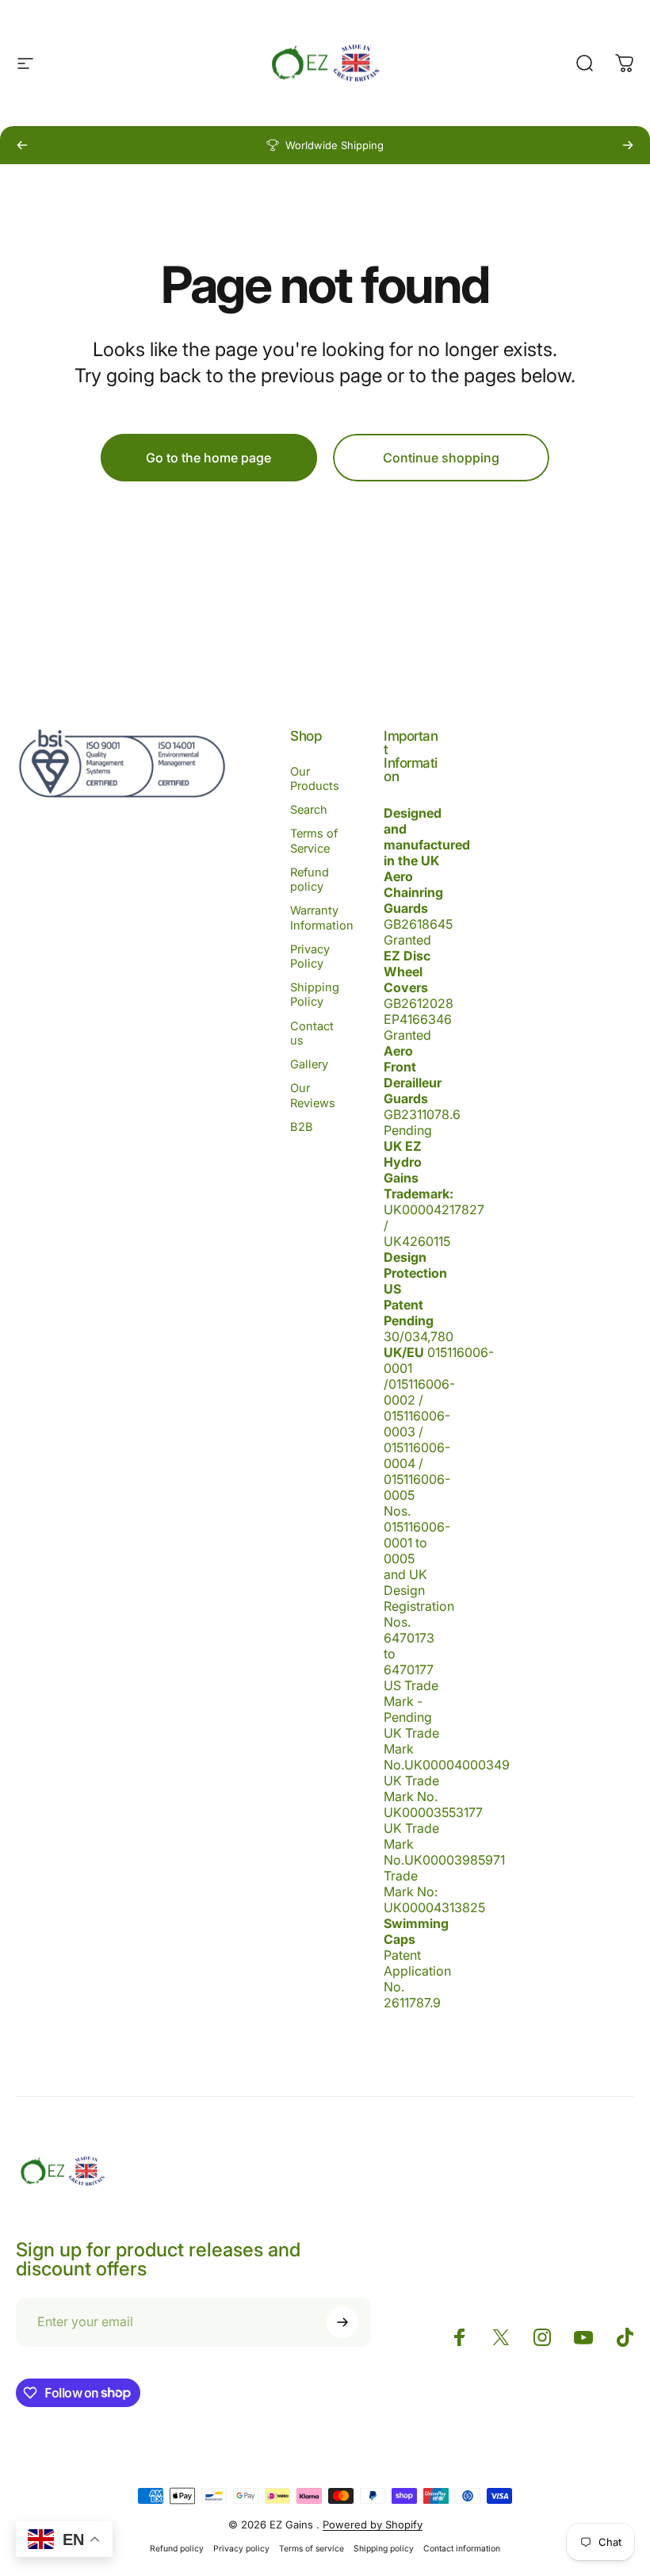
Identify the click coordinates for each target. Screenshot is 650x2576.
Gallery (309, 1064)
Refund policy (310, 880)
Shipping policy (384, 2549)
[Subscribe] (342, 2322)
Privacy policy (241, 2549)
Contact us (312, 1033)
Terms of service (312, 2549)
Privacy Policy (310, 956)
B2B (302, 1127)
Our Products (315, 779)
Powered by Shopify (373, 2524)
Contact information (462, 2549)
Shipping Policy (315, 995)
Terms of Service (314, 841)
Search (309, 810)
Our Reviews (313, 1095)
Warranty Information (322, 918)
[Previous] (22, 145)
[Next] (628, 145)
